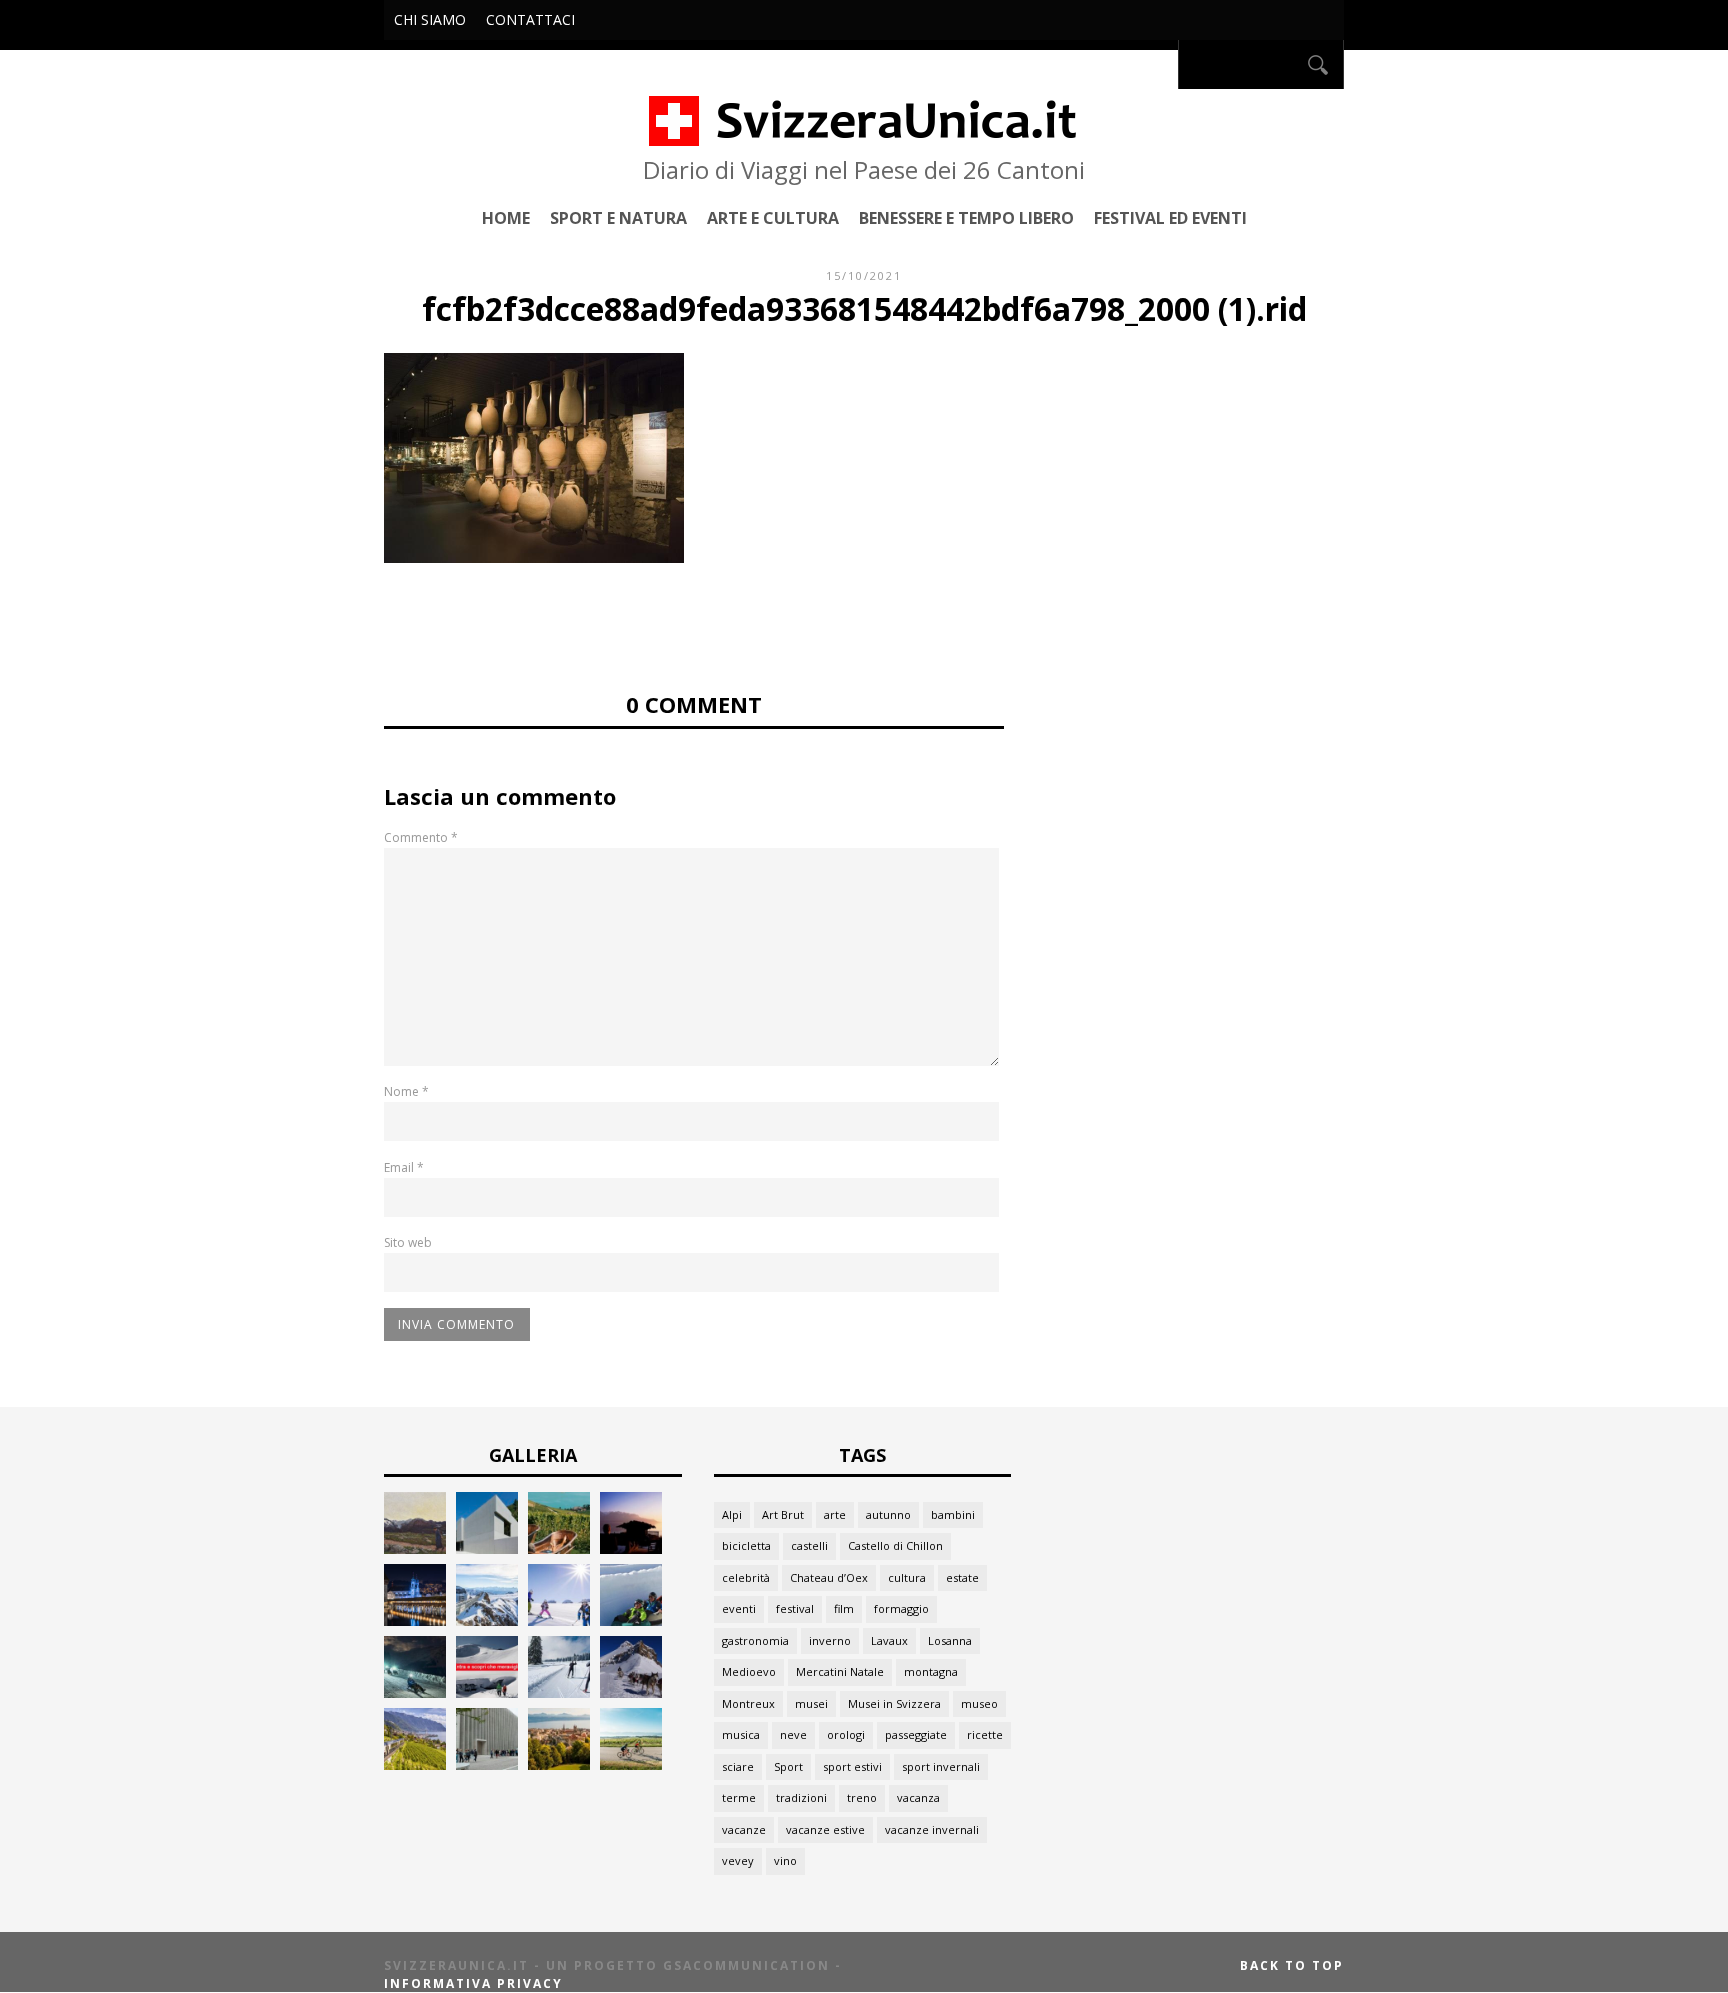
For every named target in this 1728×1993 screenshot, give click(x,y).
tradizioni (801, 1797)
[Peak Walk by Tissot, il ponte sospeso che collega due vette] (487, 1620)
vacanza (918, 1797)
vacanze (744, 1829)
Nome (406, 1091)
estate (962, 1577)
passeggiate (916, 1734)
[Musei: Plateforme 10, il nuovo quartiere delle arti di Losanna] (487, 1764)
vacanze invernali (932, 1829)
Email (404, 1167)
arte (835, 1514)
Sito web (408, 1242)
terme (739, 1797)
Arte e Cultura (773, 217)
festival (795, 1608)
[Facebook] (1157, 64)
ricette (985, 1734)
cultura (907, 1577)
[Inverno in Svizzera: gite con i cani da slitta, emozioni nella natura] (631, 1692)
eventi (739, 1608)
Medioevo (749, 1671)
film (844, 1608)
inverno (830, 1640)
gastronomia (755, 1640)
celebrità (746, 1577)
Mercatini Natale (840, 1671)
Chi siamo (430, 19)
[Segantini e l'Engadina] (415, 1548)
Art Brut (783, 1514)
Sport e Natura (618, 217)
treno (862, 1797)
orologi (846, 1734)
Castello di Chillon (895, 1545)
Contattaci (530, 19)
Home (506, 217)
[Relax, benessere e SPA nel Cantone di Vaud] (559, 1548)
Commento (421, 837)
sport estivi (852, 1766)
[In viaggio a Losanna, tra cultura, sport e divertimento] (559, 1764)
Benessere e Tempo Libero (966, 217)
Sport (788, 1766)
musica (741, 1734)
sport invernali (941, 1766)
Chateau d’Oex (829, 1577)
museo (979, 1703)
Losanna (950, 1640)
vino (785, 1860)
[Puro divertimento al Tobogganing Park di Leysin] (631, 1620)
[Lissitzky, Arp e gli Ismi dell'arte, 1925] (487, 1548)
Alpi (732, 1514)
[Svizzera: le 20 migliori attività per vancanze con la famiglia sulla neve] (559, 1620)
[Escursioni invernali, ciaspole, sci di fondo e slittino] (559, 1692)
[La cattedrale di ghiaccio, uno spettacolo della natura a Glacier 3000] (487, 1692)
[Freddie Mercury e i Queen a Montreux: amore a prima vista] (631, 1548)
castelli (809, 1545)
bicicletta (746, 1545)
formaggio (901, 1608)
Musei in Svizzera (894, 1703)
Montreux (748, 1703)
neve (793, 1734)
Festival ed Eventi (1170, 217)
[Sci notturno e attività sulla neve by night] (415, 1692)
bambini (953, 1514)
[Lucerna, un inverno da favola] (415, 1620)
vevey (738, 1860)
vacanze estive (825, 1829)
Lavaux (889, 1640)
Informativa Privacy (473, 1983)
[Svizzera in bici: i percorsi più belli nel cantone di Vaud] (631, 1764)
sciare (738, 1766)
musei (811, 1703)
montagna (931, 1671)
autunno (888, 1514)
